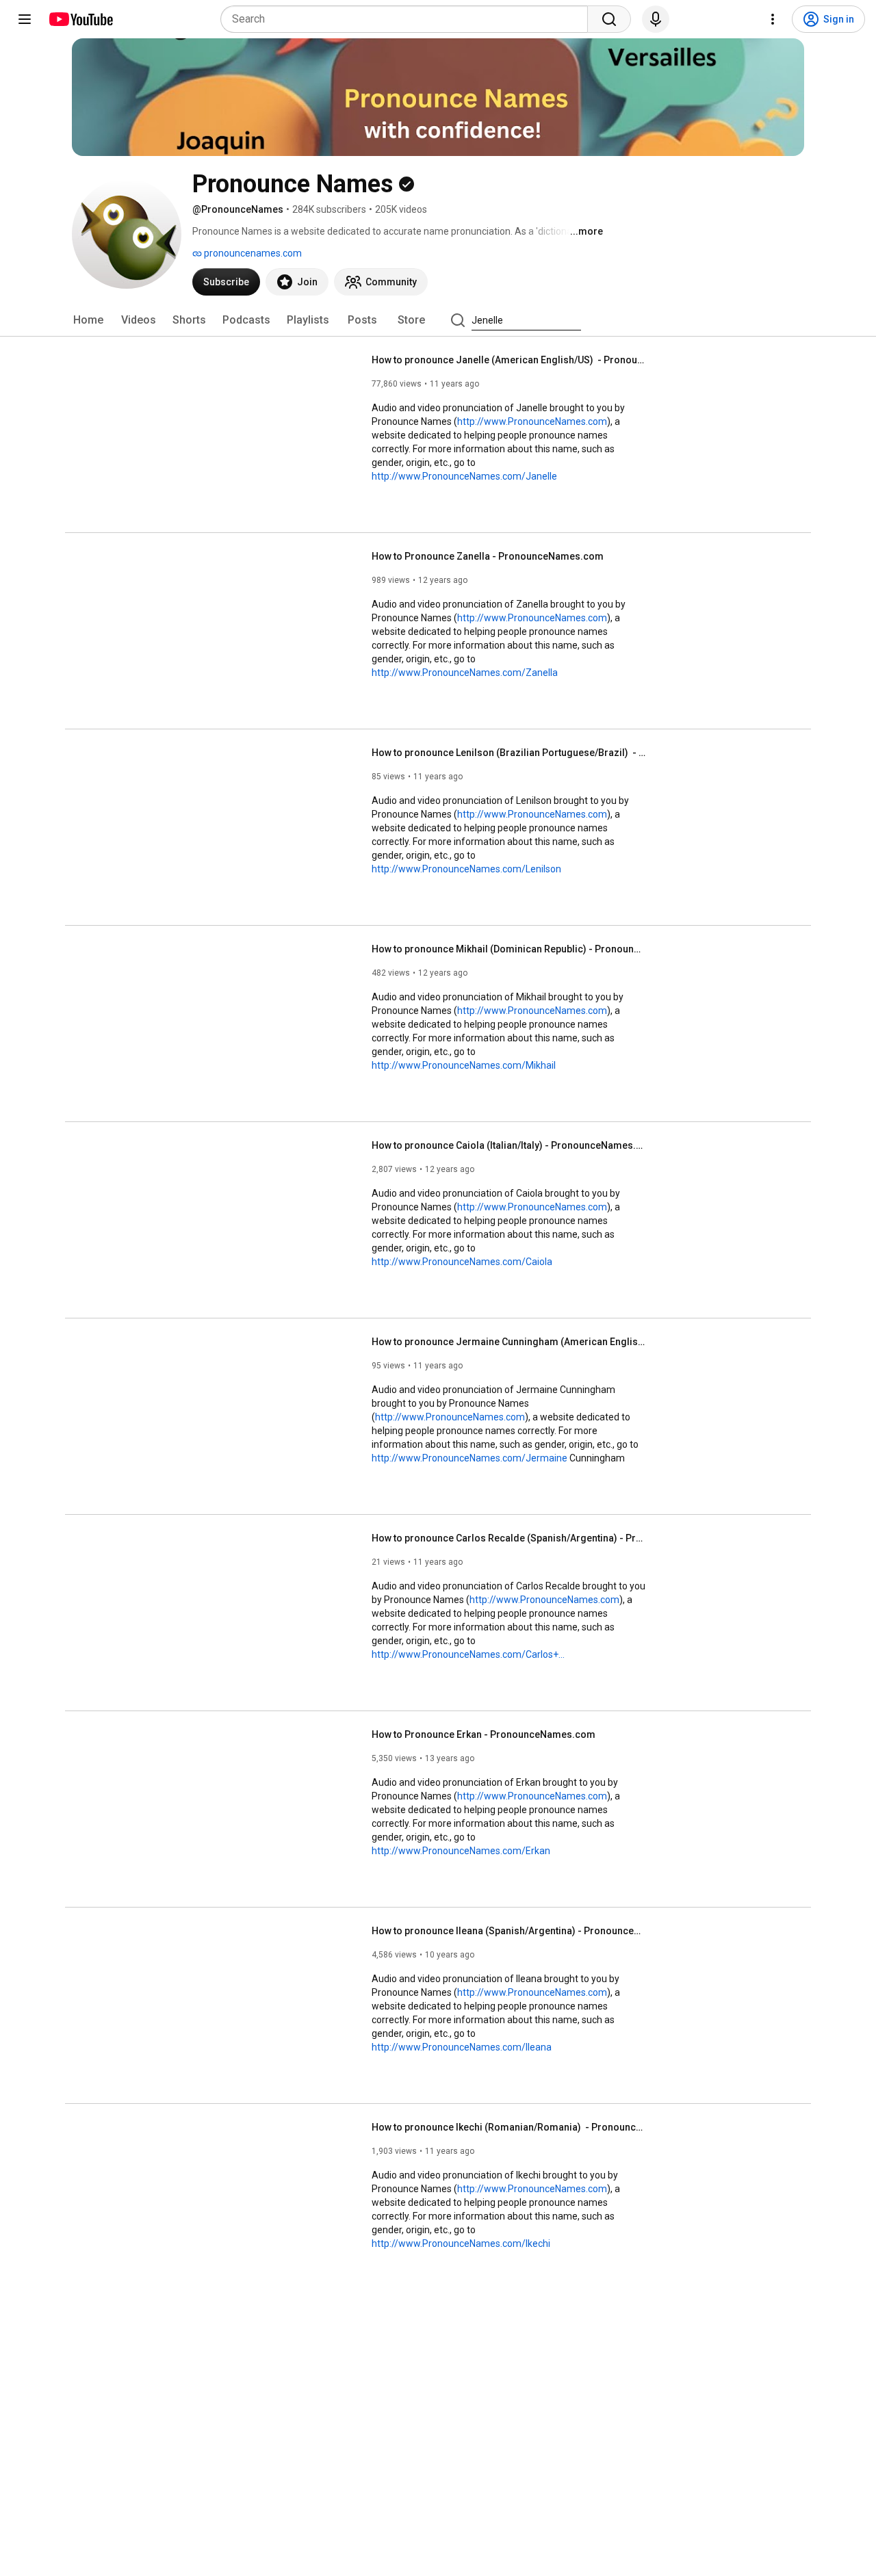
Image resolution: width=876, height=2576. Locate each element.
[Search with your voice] (656, 19)
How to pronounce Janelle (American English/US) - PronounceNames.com (509, 360)
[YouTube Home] (80, 19)
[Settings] (773, 19)
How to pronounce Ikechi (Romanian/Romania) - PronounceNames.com (509, 2127)
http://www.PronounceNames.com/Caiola (462, 1262)
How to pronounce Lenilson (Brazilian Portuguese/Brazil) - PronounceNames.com (509, 753)
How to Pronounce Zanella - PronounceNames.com (488, 556)
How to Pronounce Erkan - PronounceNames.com (484, 1734)
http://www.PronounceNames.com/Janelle (464, 476)
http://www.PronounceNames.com (532, 421)
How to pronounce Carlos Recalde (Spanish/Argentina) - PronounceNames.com (509, 1538)
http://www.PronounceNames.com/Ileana (462, 2047)
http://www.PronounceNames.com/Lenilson (466, 869)
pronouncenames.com (252, 253)
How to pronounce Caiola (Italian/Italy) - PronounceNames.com (509, 1145)
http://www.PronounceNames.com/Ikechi (461, 2243)
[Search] (609, 19)
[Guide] (25, 19)
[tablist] (438, 320)
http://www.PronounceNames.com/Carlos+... (468, 1654)
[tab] (88, 320)
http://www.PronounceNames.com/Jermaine (469, 1458)
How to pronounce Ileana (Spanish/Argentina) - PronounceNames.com (509, 1931)
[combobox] (408, 19)
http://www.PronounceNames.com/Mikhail (464, 1065)
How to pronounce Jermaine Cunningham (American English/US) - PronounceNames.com (509, 1342)
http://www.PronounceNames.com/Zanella (465, 673)
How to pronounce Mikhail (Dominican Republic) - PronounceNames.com (509, 949)
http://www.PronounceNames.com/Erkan (461, 1851)
